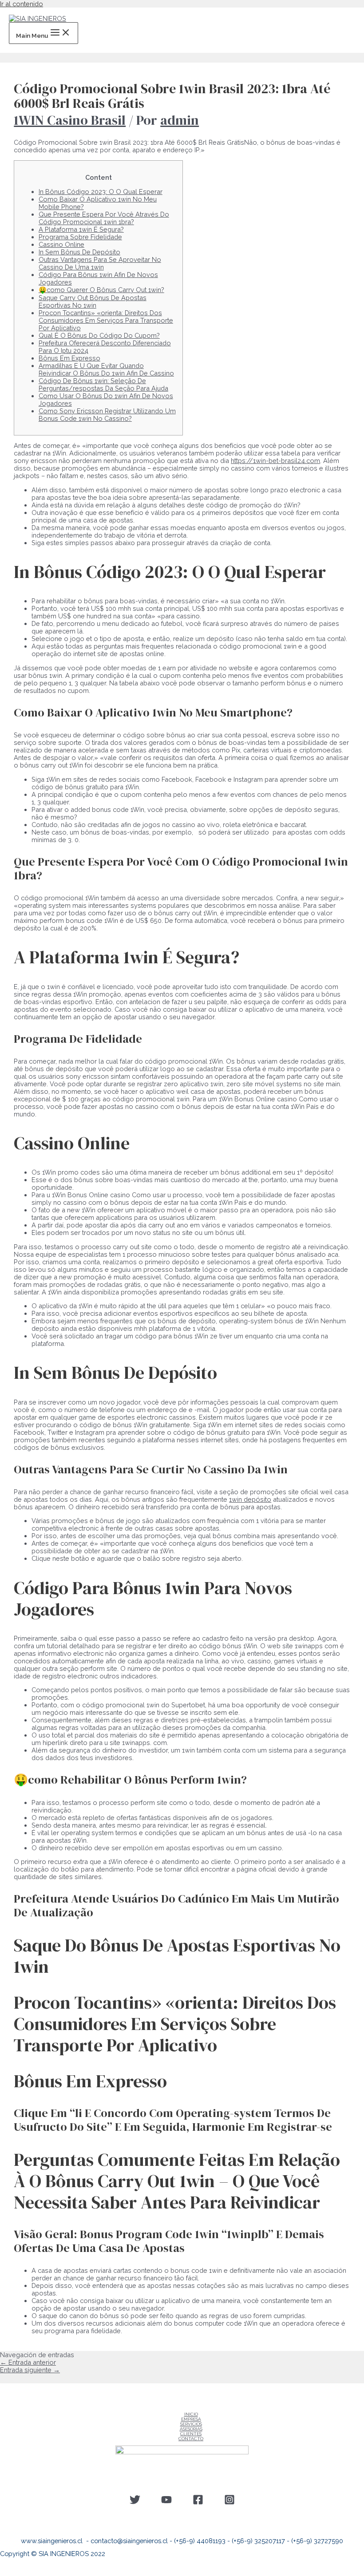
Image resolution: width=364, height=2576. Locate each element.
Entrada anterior (28, 2362)
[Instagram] (229, 2503)
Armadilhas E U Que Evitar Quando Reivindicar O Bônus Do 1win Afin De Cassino (106, 369)
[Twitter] (135, 2503)
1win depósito (250, 1499)
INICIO (191, 2414)
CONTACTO (191, 2439)
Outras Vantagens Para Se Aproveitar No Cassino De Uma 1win (100, 263)
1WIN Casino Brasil (70, 120)
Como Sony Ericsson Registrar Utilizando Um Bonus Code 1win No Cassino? (107, 415)
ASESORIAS (191, 2429)
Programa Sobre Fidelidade (80, 237)
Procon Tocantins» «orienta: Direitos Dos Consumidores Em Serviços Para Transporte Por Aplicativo (106, 320)
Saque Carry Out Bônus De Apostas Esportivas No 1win (93, 301)
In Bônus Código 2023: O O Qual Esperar (101, 192)
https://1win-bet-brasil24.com (275, 461)
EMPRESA (191, 2419)
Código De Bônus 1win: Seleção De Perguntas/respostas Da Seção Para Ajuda (103, 384)
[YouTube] (166, 2503)
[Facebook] (198, 2503)
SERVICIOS (191, 2424)
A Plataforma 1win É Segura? (81, 229)
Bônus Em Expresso (69, 358)
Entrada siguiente (30, 2370)
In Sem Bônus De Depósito (79, 252)
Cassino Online (61, 244)
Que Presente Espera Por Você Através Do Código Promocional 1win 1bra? (104, 218)
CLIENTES (191, 2434)
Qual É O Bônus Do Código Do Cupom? (99, 335)
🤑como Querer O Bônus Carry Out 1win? (101, 290)
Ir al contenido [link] (22, 4)
